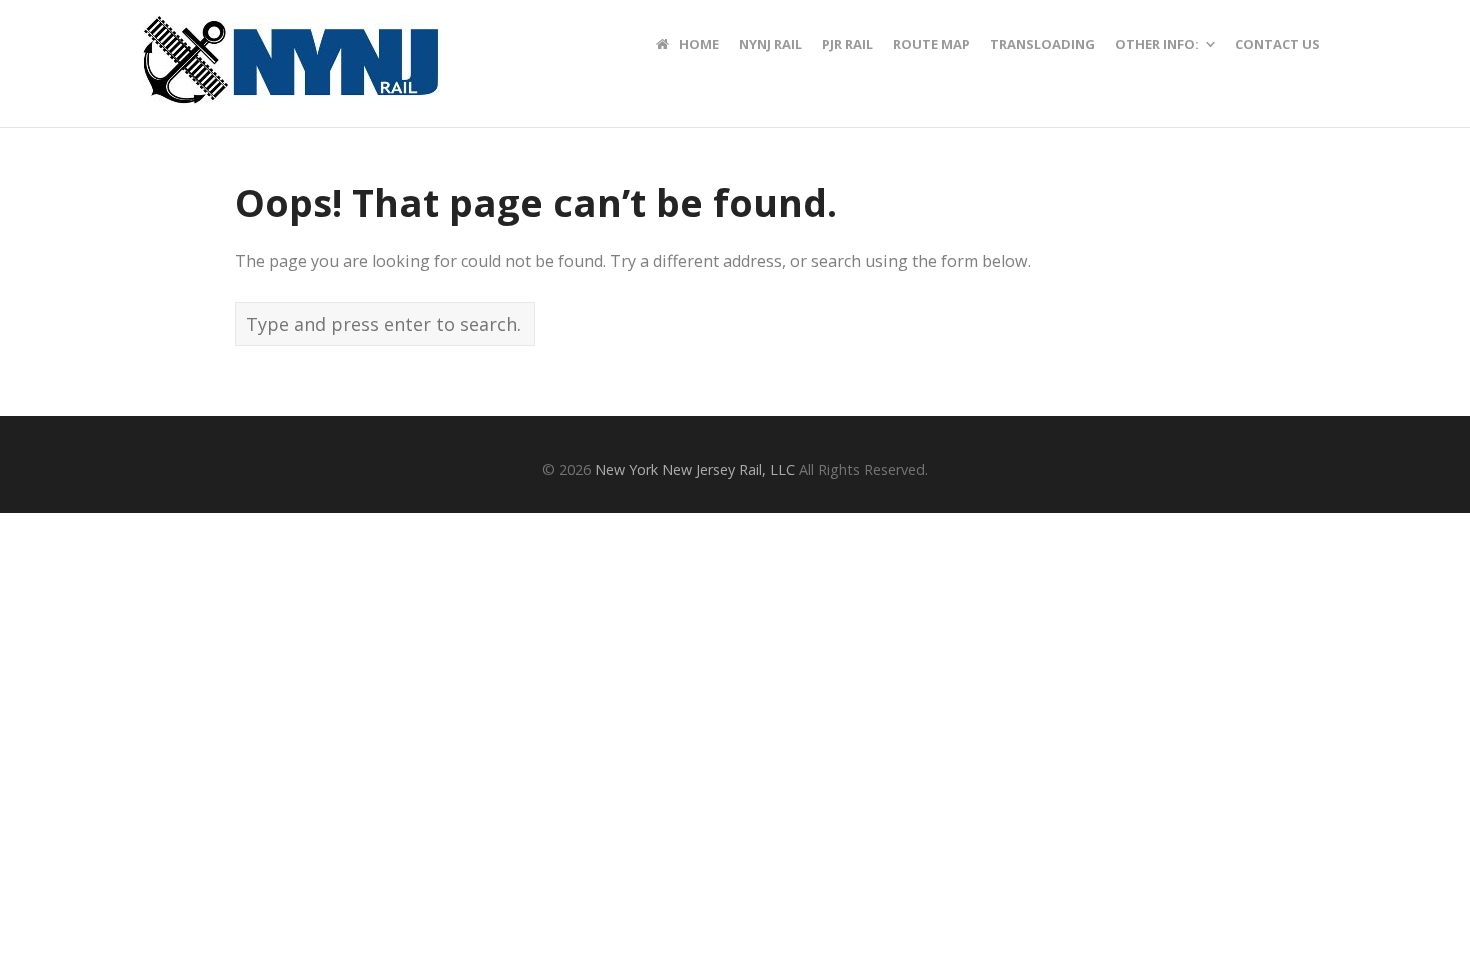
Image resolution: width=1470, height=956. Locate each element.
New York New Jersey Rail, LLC (695, 469)
